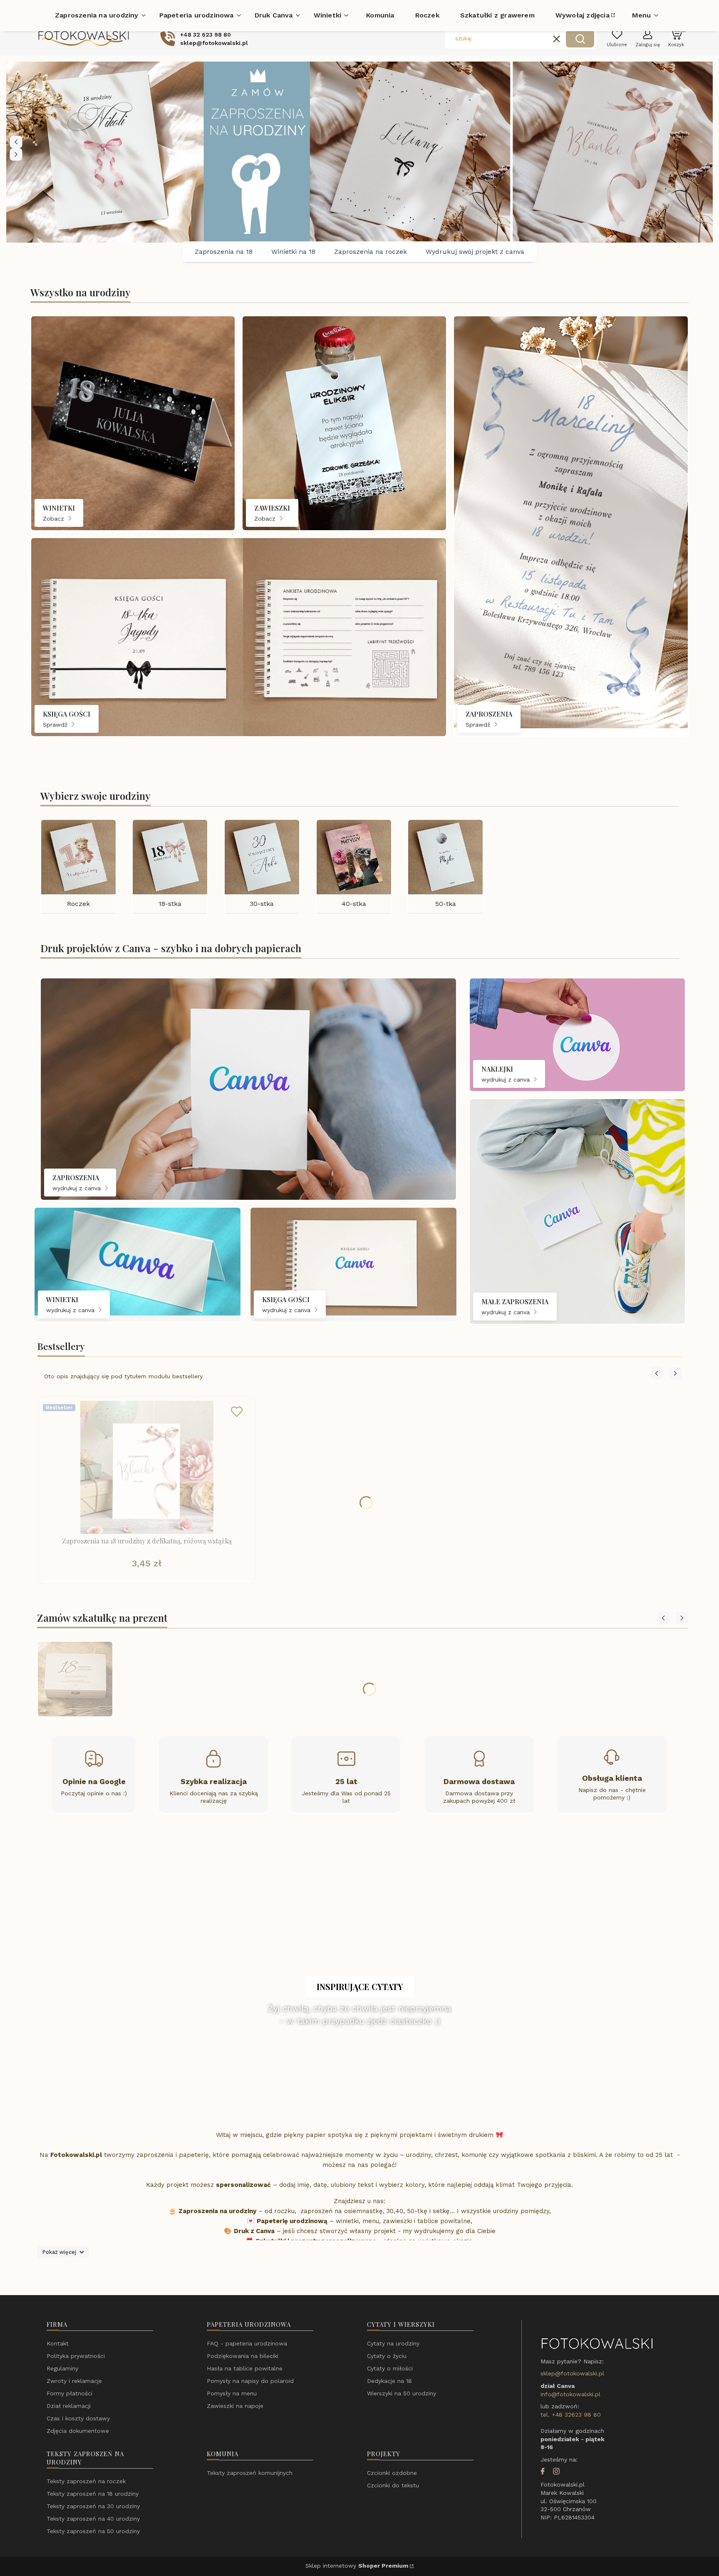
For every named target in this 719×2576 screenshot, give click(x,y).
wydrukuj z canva (78, 1188)
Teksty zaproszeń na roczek (86, 2481)
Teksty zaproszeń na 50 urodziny (93, 2531)
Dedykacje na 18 (389, 2381)
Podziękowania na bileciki (243, 2356)
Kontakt (58, 2343)
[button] (580, 39)
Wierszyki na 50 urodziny (402, 2393)
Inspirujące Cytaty (360, 1987)
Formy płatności (69, 2393)
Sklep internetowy (357, 2566)
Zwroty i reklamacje (74, 2381)
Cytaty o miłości (390, 2368)
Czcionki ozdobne (392, 2473)
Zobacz (55, 519)
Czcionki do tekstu (393, 2485)
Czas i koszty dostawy (78, 2418)
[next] (16, 154)
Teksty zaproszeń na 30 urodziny (93, 2506)
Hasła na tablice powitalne (245, 2368)
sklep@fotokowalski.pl (572, 2373)
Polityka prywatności (76, 2356)
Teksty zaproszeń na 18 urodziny (93, 2494)
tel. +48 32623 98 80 (571, 2415)
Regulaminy (62, 2368)
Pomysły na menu (232, 2393)
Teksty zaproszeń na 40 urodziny (93, 2519)
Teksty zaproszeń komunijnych (250, 2473)
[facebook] (543, 2472)
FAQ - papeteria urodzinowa (247, 2343)
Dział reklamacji (69, 2406)
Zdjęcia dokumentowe (78, 2431)
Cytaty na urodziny (393, 2343)
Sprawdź (56, 725)
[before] (16, 142)
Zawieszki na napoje (235, 2406)
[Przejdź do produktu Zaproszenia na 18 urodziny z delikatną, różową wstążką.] (147, 1467)
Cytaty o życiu (387, 2356)
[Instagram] (556, 2472)
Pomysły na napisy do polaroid (250, 2381)
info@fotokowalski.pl (570, 2394)
